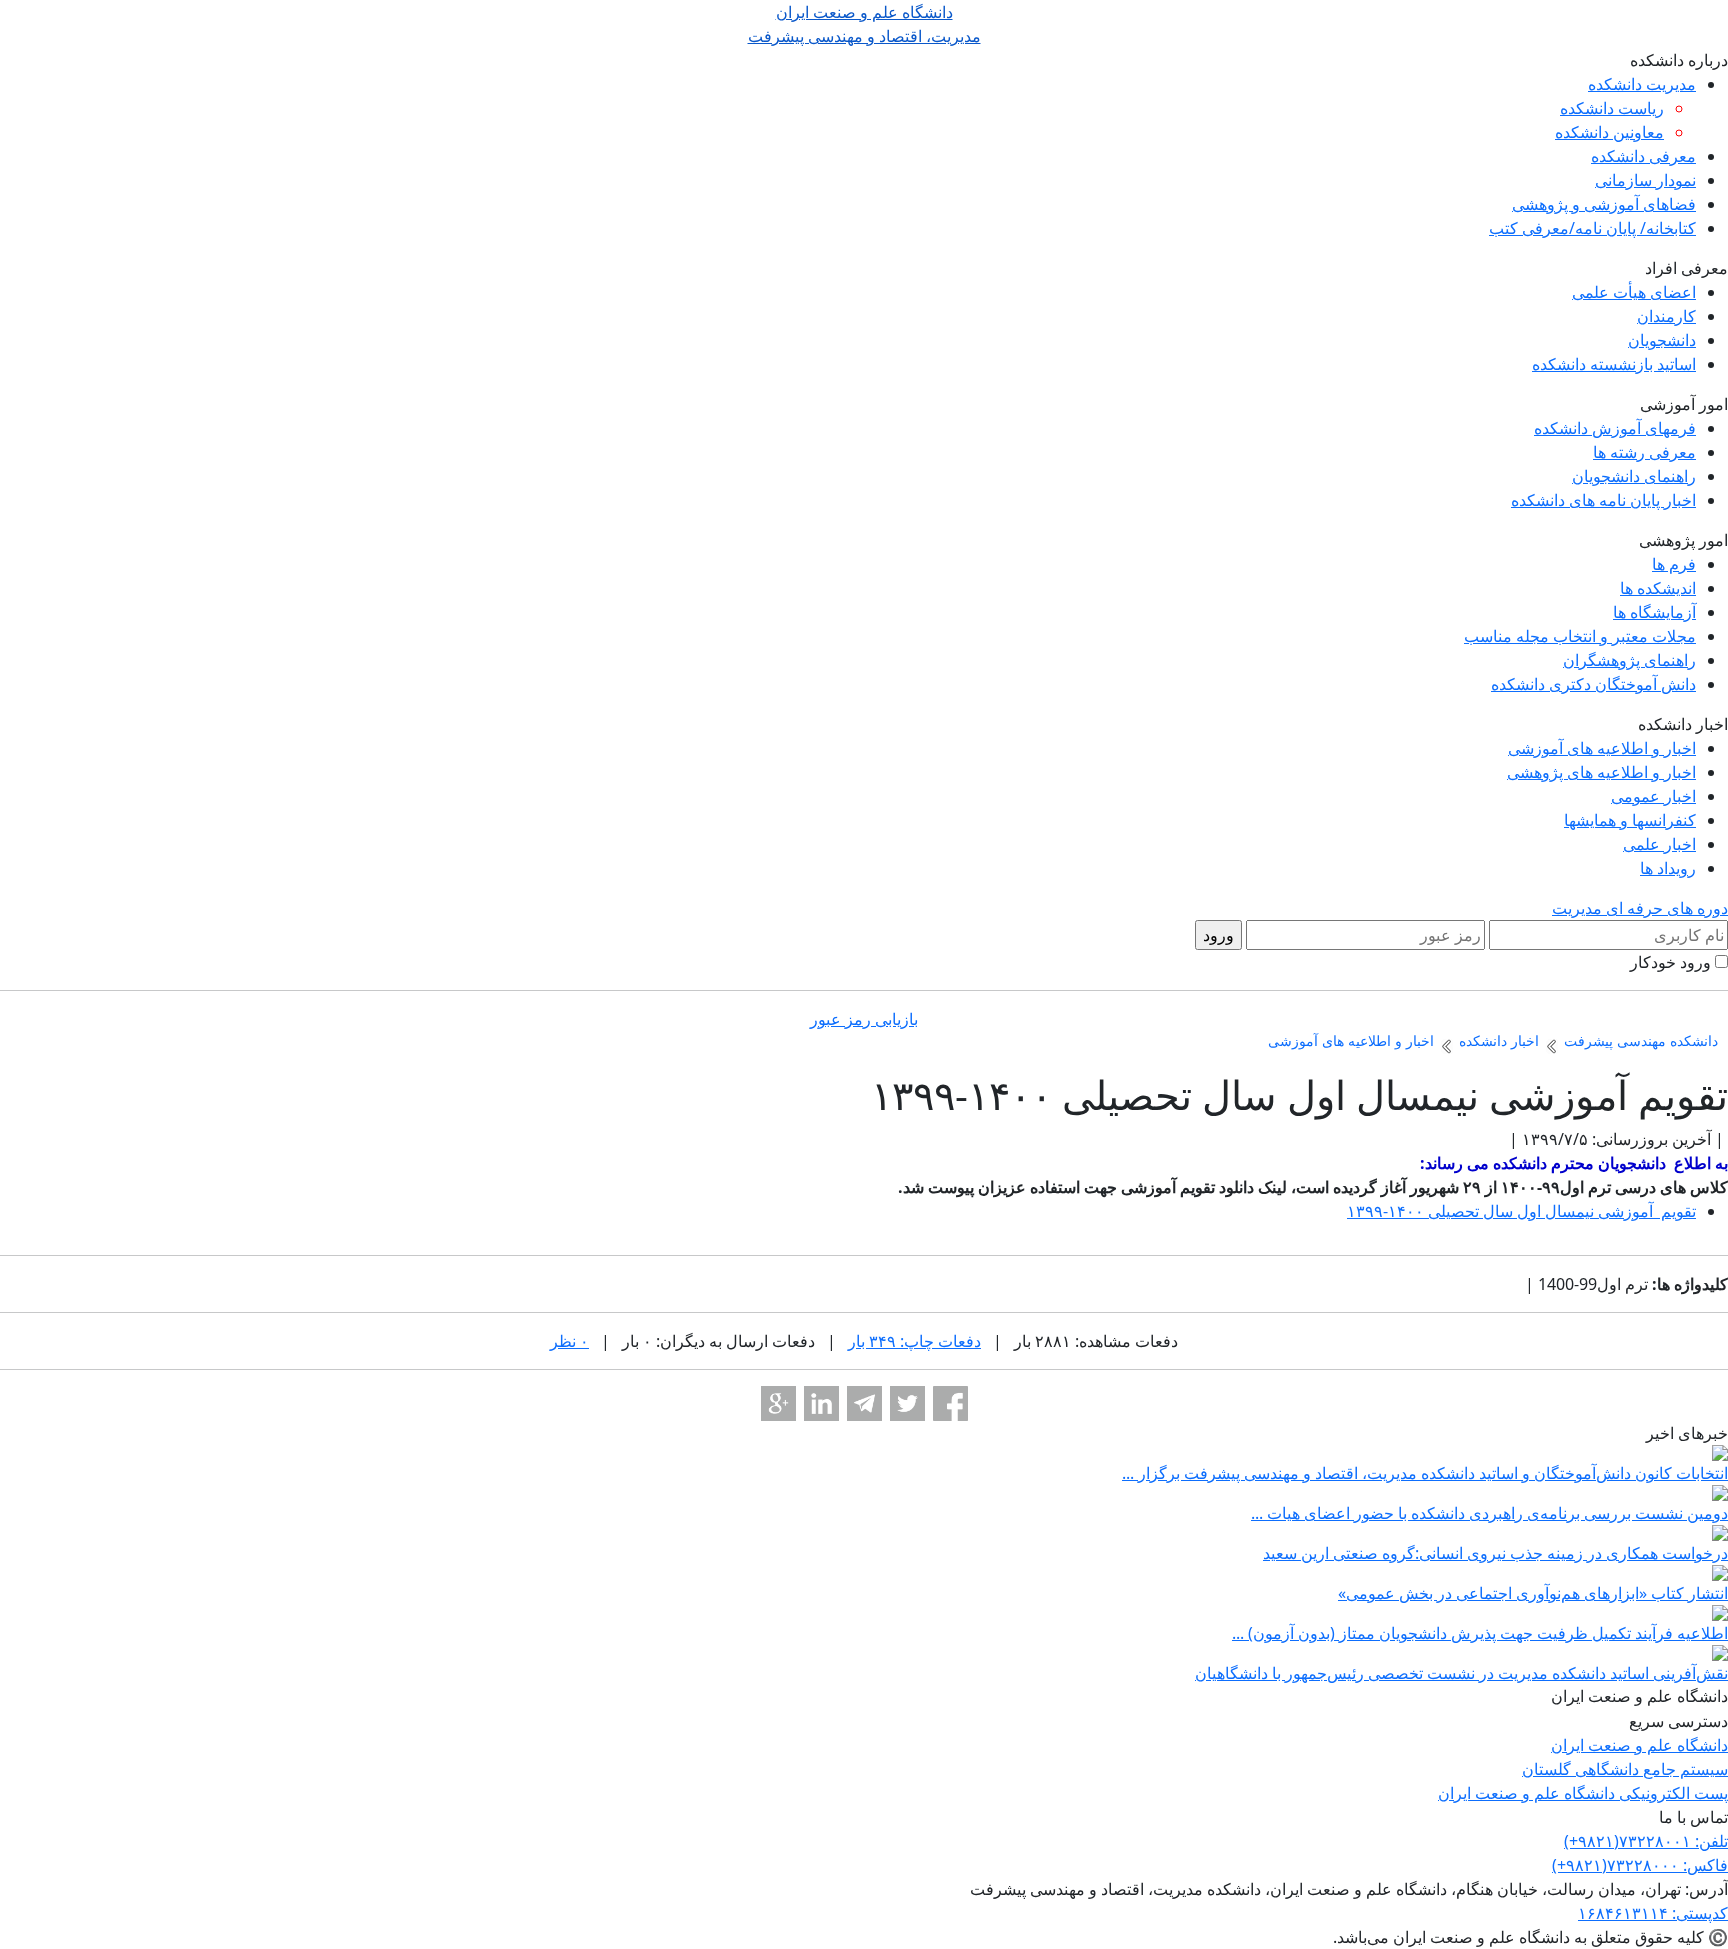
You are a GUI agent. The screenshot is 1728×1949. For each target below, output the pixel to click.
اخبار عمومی (1653, 796)
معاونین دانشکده (1609, 132)
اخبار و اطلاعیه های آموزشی (1602, 748)
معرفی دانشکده (1643, 156)
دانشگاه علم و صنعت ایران (1639, 1745)
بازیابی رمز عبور (864, 1019)
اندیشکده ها (1658, 588)
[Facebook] (950, 1403)
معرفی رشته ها (1644, 452)
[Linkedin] (821, 1403)
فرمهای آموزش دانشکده (1615, 428)
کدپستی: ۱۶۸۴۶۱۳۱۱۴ (1653, 1913)
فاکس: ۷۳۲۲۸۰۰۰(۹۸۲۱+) (1640, 1865)
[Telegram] (864, 1403)
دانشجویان (1662, 340)
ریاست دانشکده (1612, 108)
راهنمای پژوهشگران (1629, 660)
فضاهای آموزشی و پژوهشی (1604, 204)
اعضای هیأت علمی (1634, 292)
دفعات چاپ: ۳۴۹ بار (914, 1341)
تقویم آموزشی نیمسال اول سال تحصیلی (1521, 1211)
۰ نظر (569, 1341)
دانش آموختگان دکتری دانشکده (1593, 684)
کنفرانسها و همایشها (1630, 820)
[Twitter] (907, 1403)
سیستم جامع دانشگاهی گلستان (1625, 1769)
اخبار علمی (1659, 844)
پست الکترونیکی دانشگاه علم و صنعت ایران (1583, 1793)
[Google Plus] (778, 1403)
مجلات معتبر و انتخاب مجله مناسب (1580, 636)
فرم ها (1674, 564)
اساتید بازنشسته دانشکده (1614, 364)
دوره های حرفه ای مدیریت (1640, 908)
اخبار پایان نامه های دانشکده (1603, 500)
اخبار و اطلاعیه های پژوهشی (1601, 772)
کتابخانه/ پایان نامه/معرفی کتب (1592, 228)
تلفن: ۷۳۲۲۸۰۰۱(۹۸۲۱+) (1646, 1841)
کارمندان (1666, 316)
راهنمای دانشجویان (1634, 476)
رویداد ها (1668, 868)
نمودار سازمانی (1645, 180)
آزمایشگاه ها (1654, 612)
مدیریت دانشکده (1642, 84)
